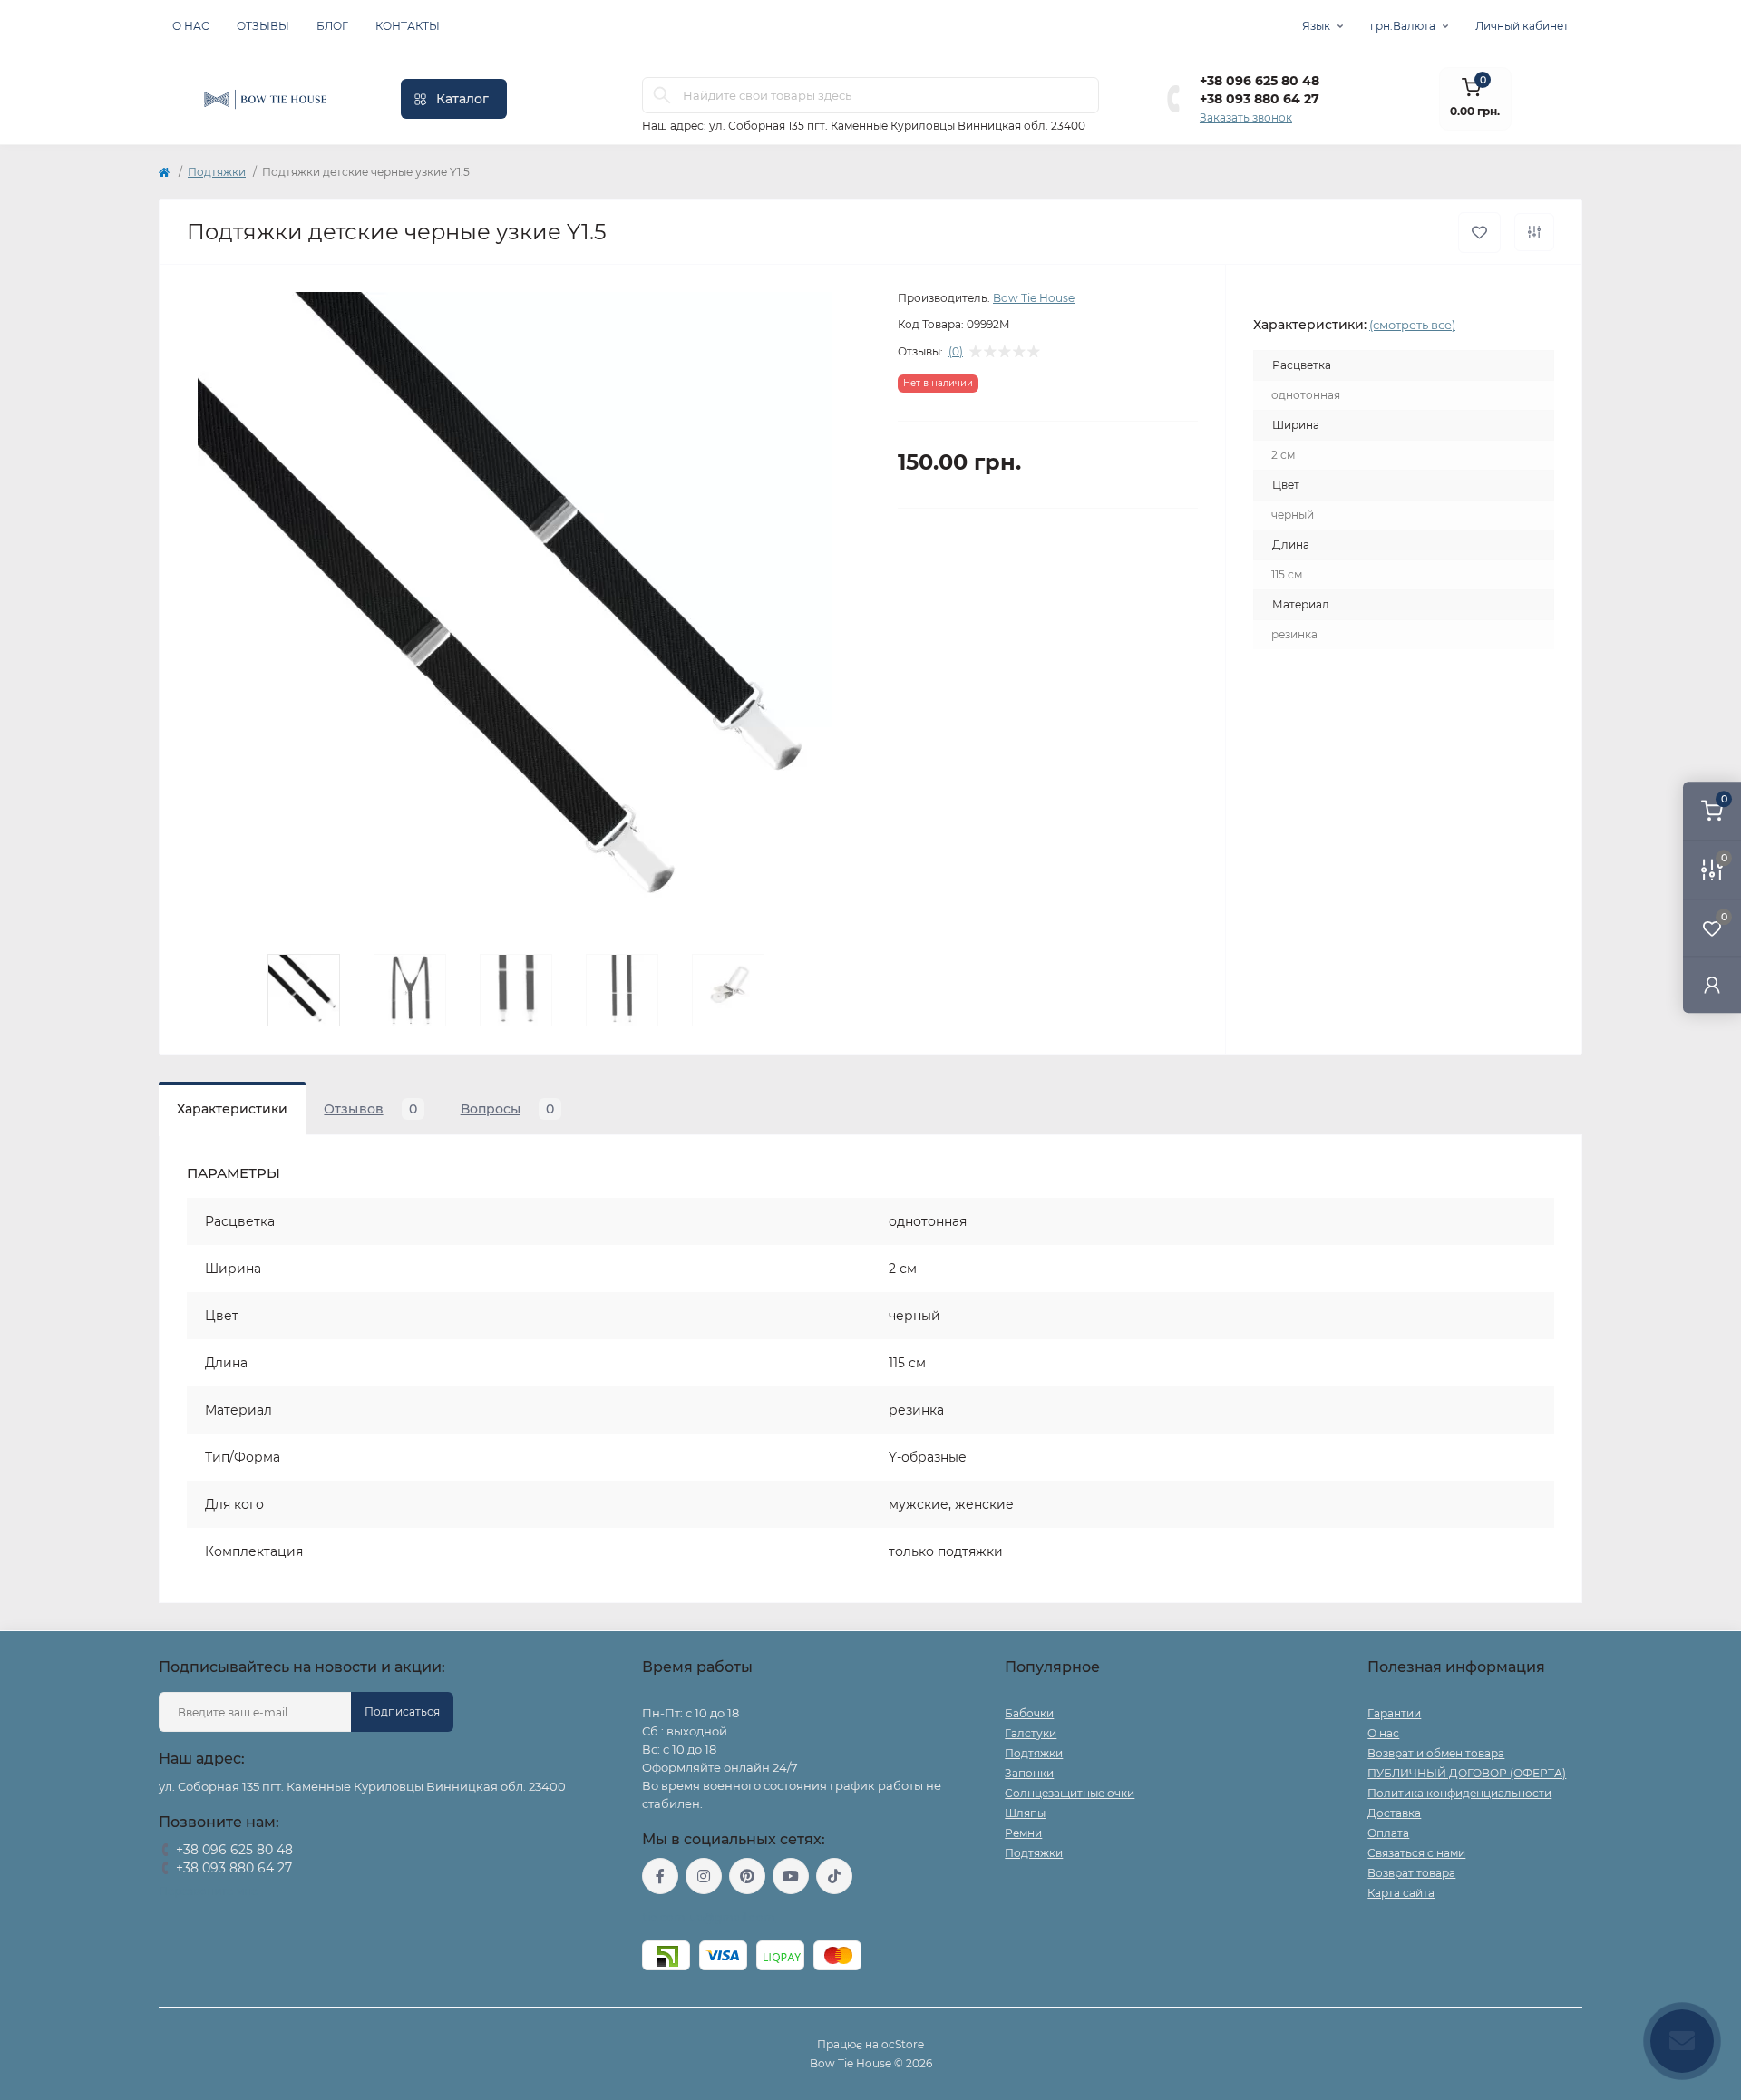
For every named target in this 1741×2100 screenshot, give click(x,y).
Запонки (1029, 1773)
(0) (956, 352)
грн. (1403, 26)
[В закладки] (1479, 233)
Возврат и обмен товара (1436, 1753)
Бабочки (1029, 1713)
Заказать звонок (1246, 117)
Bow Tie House (1034, 298)
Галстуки (1031, 1733)
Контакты (408, 26)
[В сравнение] (1534, 232)
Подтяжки (217, 172)
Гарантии (1394, 1713)
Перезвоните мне (208, 1891)
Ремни (1023, 1833)
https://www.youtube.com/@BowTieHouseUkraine (791, 1876)
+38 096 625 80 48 (1260, 81)
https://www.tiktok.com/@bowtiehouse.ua (834, 1876)
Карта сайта (1401, 1893)
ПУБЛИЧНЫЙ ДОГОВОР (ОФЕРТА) (1467, 1773)
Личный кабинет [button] (1522, 26)
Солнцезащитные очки (1070, 1793)
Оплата (1388, 1833)
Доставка (1394, 1813)
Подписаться (402, 1711)
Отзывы (263, 26)
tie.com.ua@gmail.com (709, 1917)
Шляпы (1025, 1813)
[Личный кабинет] (1712, 984)
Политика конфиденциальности (1459, 1793)
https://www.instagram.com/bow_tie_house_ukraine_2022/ (704, 1876)
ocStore (903, 2044)
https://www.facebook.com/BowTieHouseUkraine (660, 1876)
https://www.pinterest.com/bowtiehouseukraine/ (747, 1876)
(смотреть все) (1412, 325)
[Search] (662, 95)
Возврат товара (1411, 1873)
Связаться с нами (1416, 1853)
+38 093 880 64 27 (1260, 99)
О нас (191, 26)
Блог (332, 26)
